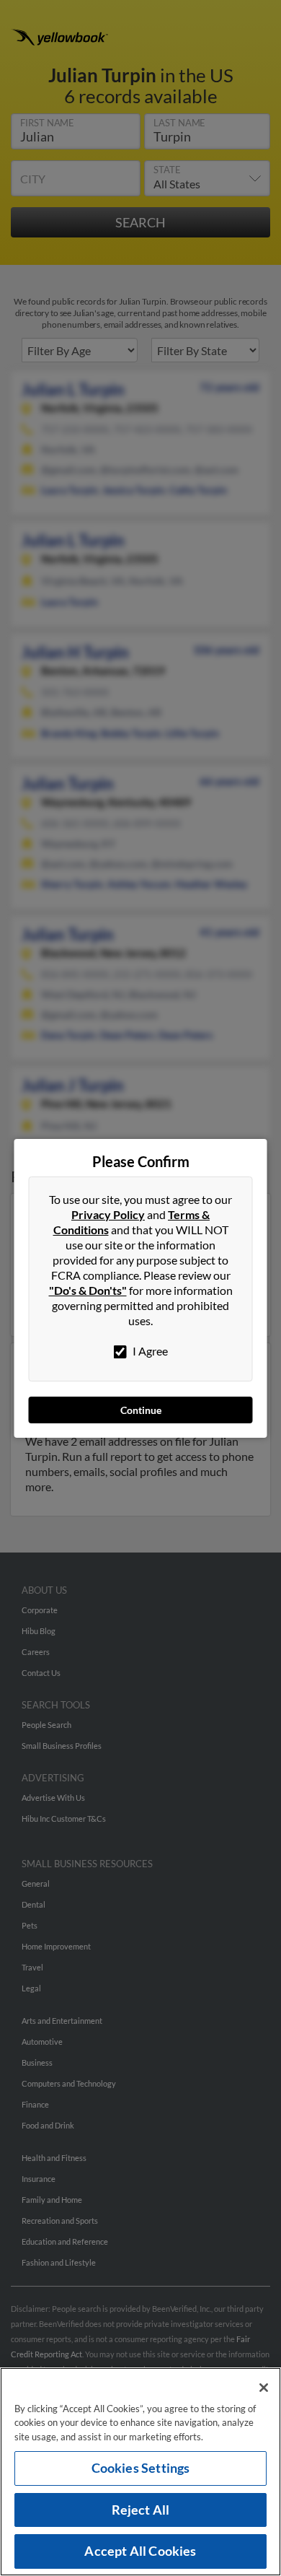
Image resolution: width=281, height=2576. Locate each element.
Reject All (141, 2510)
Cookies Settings (141, 2468)
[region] (140, 2472)
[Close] (264, 2388)
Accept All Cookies (140, 2551)
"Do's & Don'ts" (88, 1290)
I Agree (149, 1351)
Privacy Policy (108, 1214)
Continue (141, 1410)
